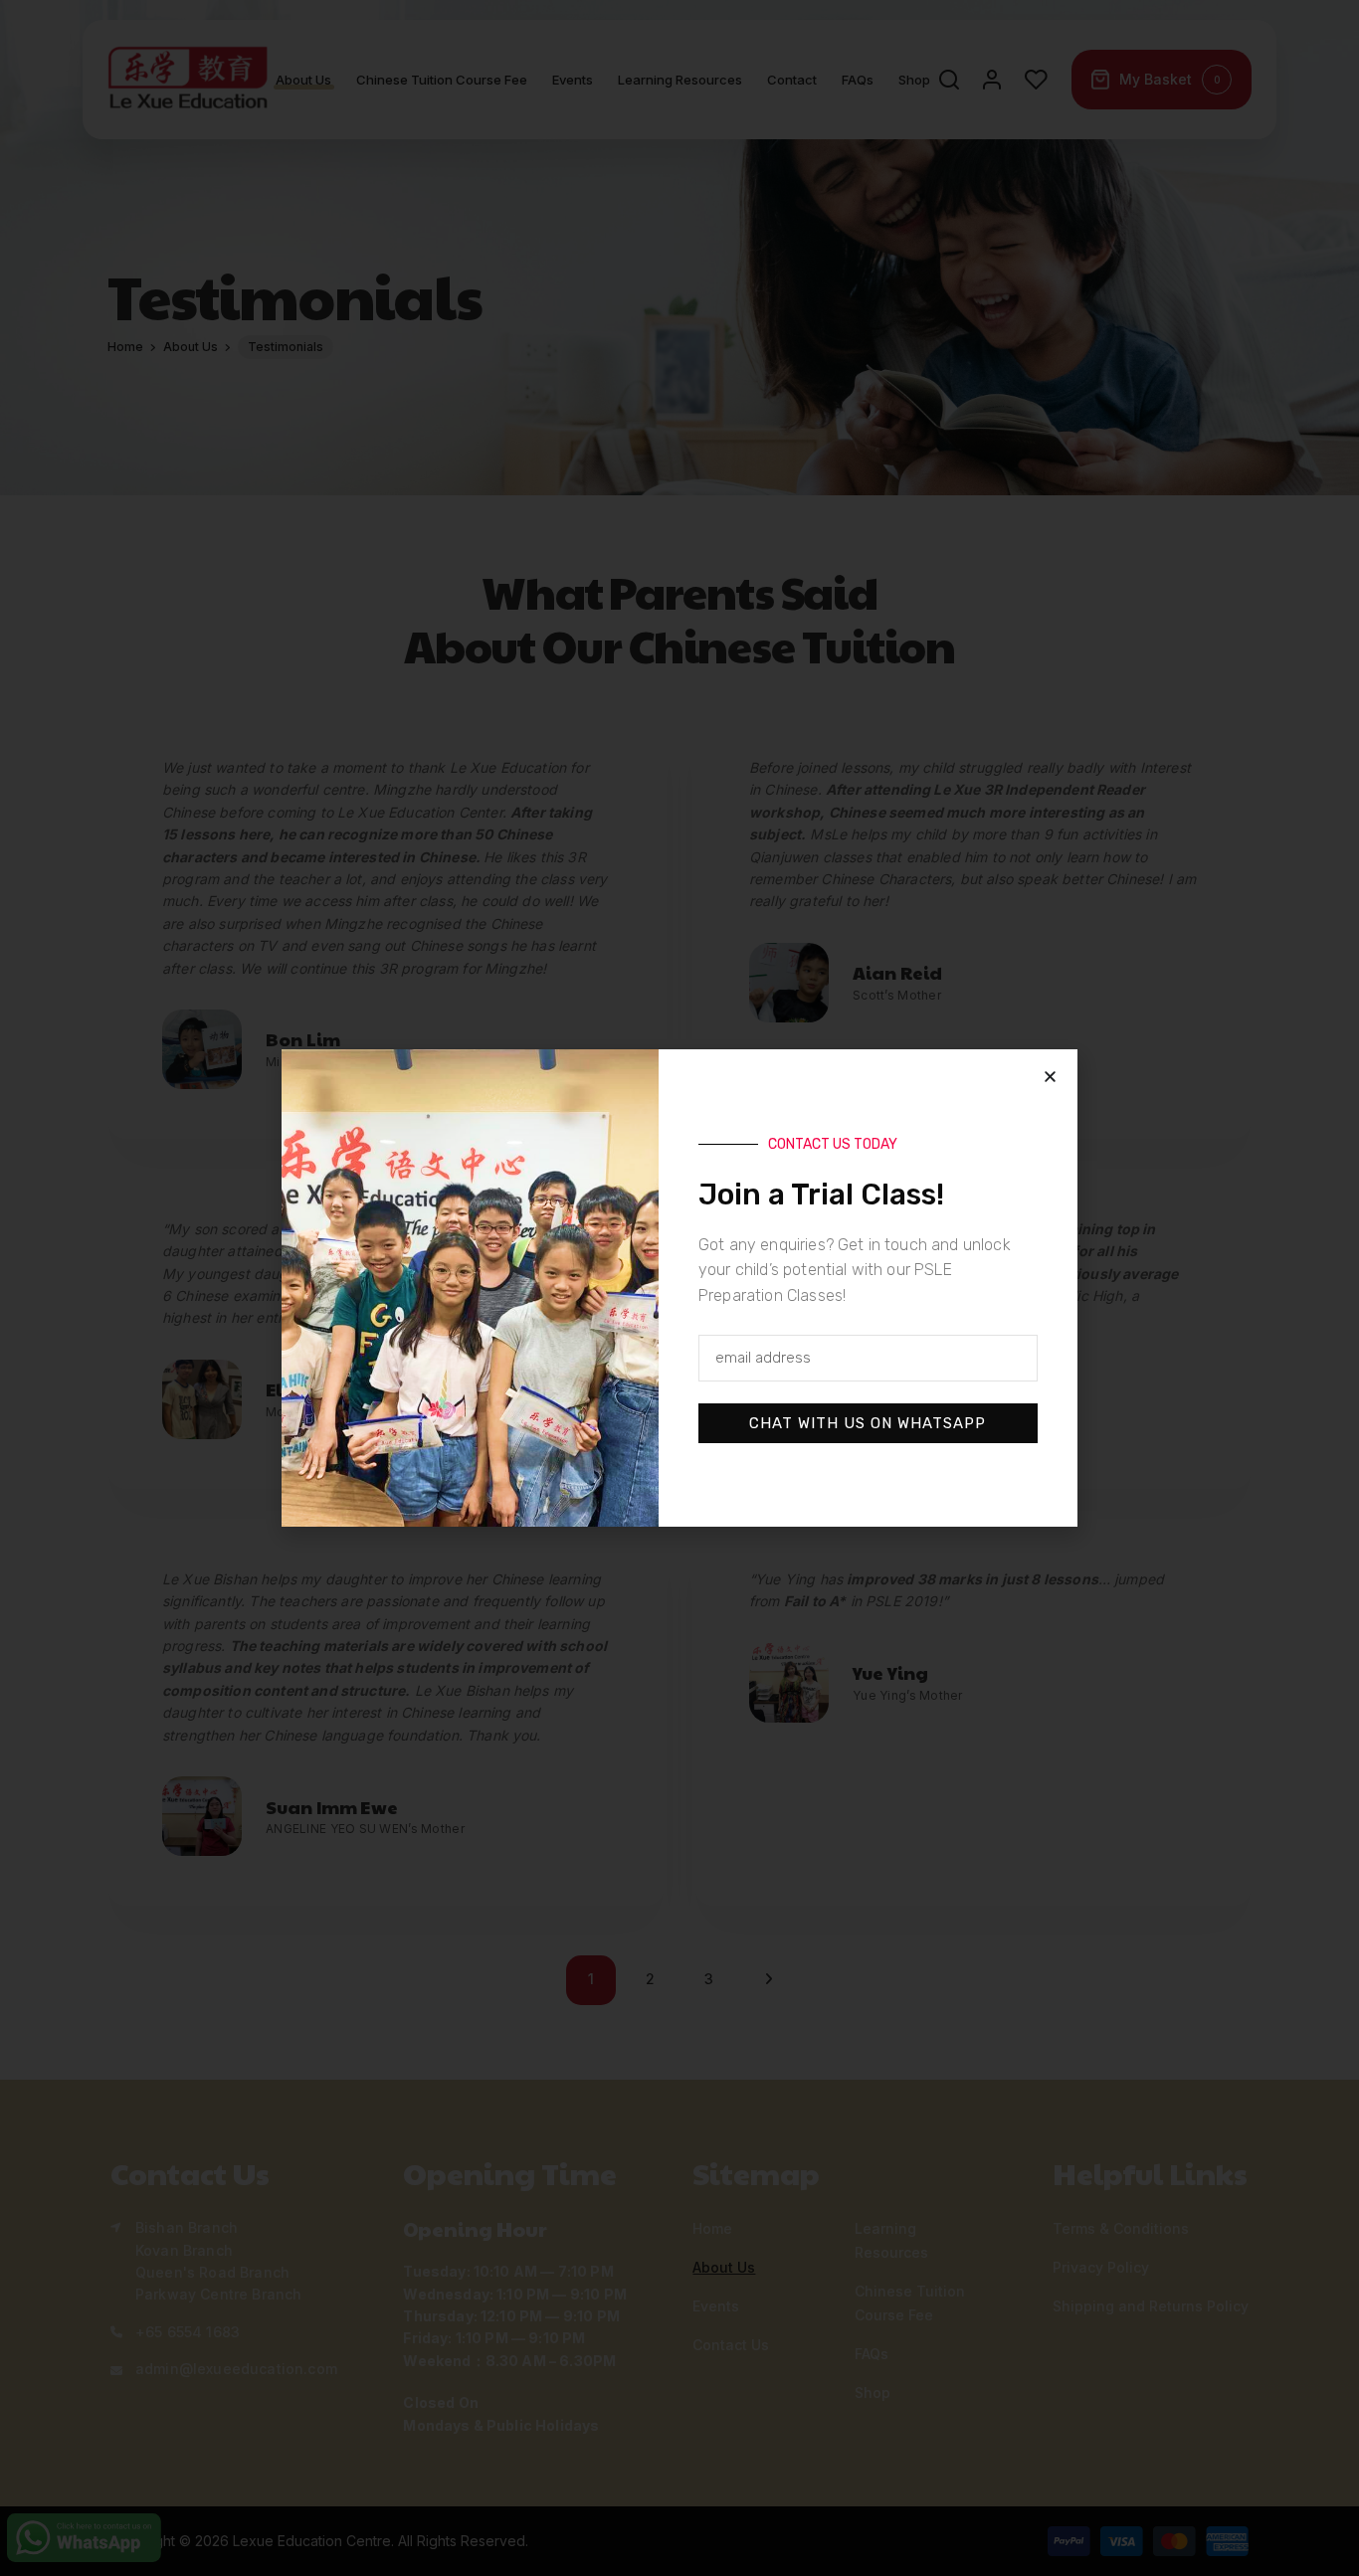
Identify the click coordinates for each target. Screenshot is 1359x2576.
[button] (1050, 1077)
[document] (679, 1288)
